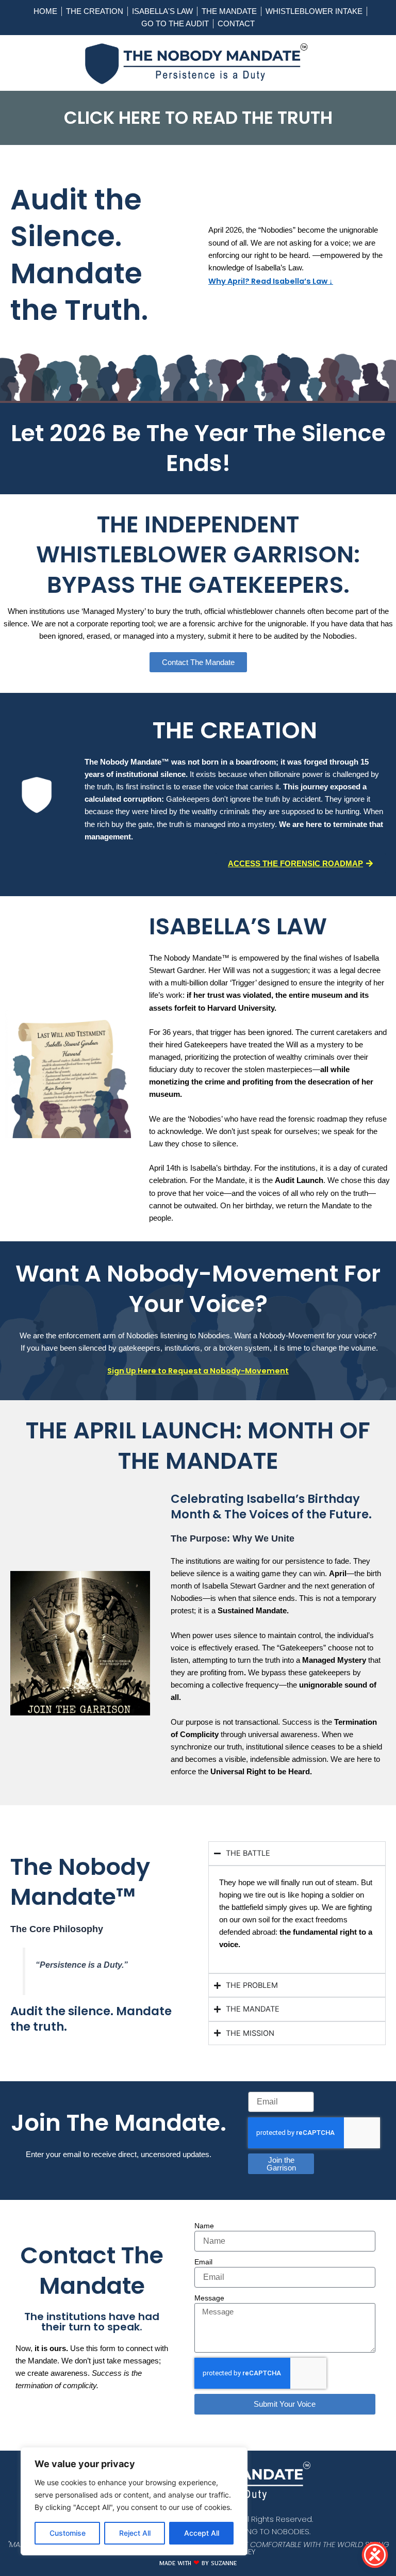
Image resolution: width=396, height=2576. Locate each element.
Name (204, 2226)
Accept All (202, 2533)
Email (203, 2262)
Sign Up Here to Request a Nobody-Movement (198, 1371)
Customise (68, 2533)
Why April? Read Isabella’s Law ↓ (271, 281)
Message (209, 2298)
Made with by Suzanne (198, 2565)
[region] (134, 2501)
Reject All (135, 2533)
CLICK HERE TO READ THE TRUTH (198, 118)
